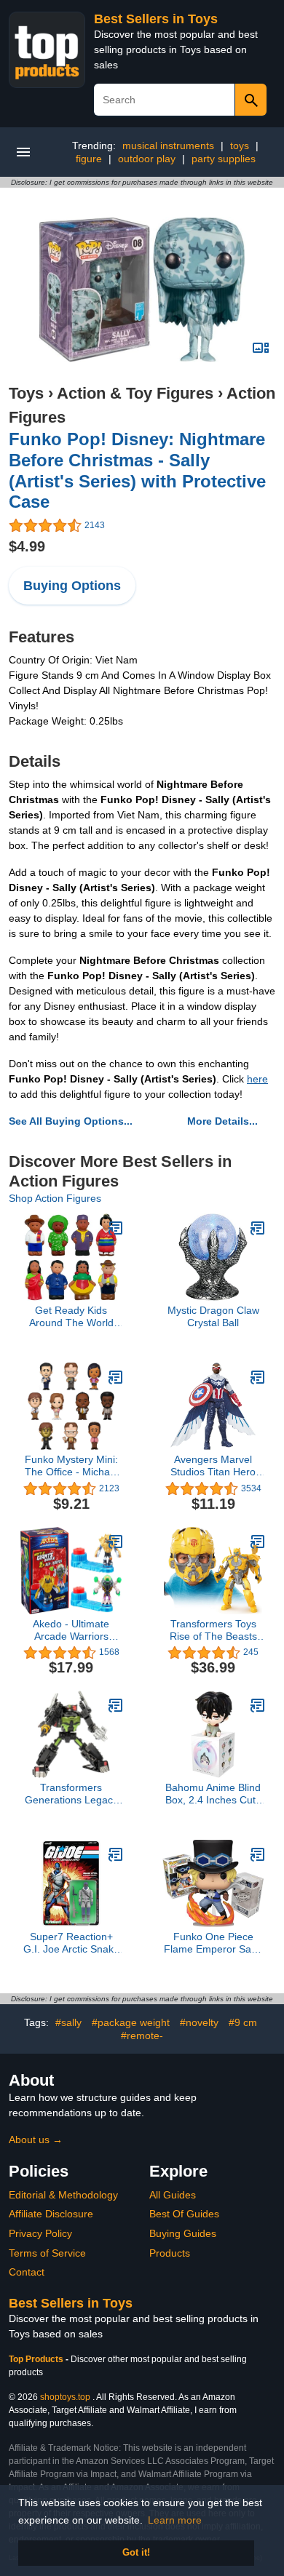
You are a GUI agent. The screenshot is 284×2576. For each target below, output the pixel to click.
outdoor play (147, 159)
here (257, 1079)
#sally (68, 2022)
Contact (27, 2272)
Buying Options (72, 586)
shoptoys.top (65, 2397)
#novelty (199, 2022)
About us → (36, 2140)
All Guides (173, 2195)
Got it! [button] (136, 2553)
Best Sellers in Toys (156, 19)
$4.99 (27, 546)
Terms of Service (47, 2253)
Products (170, 2253)
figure (89, 159)
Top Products (37, 2359)
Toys (26, 393)
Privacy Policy (40, 2233)
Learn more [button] (175, 2520)
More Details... (222, 1121)
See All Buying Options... (71, 1121)
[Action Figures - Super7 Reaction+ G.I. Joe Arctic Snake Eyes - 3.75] (116, 1854)
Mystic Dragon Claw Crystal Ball (213, 1316)
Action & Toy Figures (135, 393)
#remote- (142, 2035)
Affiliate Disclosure (51, 2214)
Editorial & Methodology (63, 2195)
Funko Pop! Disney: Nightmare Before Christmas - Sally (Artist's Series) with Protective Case (137, 470)
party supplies (224, 159)
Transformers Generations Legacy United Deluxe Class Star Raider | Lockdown (71, 1794)
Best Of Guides (184, 2214)
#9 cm (243, 2022)
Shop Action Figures (55, 1198)
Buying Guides (183, 2233)
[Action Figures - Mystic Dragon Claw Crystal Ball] (258, 1228)
